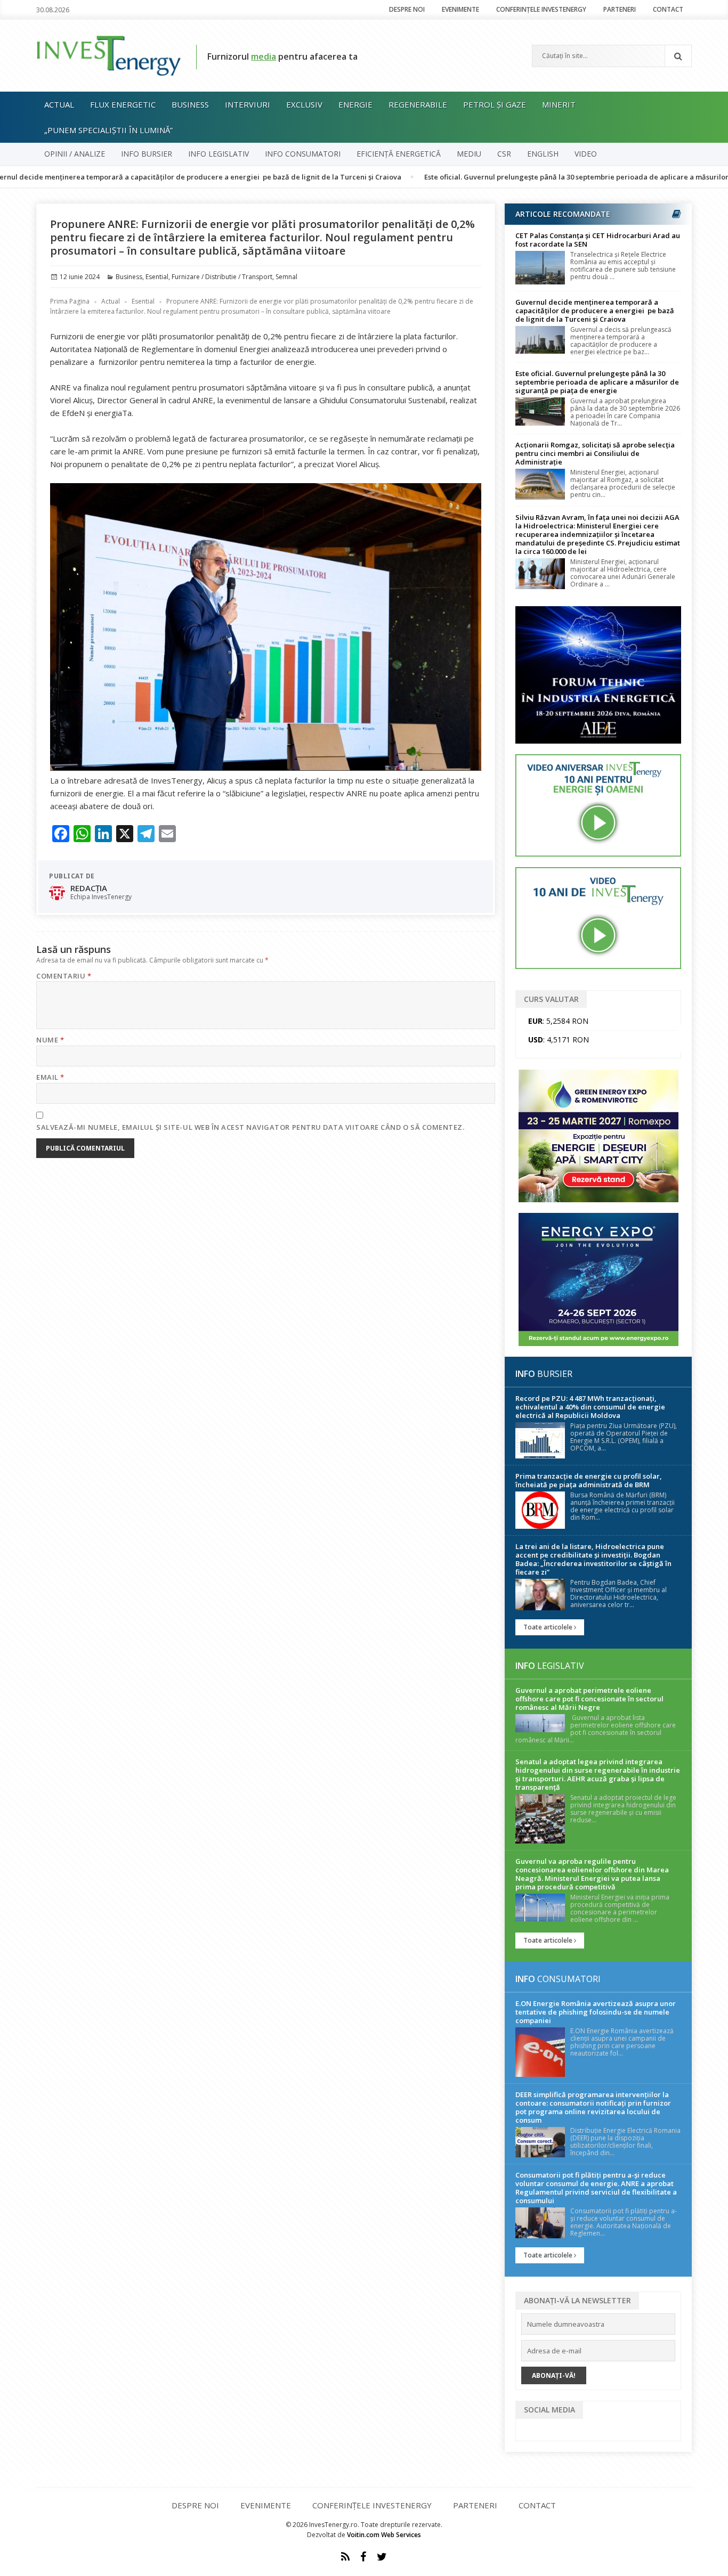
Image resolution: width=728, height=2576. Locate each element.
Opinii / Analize (75, 154)
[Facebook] (363, 2557)
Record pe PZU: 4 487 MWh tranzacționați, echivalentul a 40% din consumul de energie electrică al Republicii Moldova (590, 1407)
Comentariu (64, 976)
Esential (157, 277)
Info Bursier (147, 154)
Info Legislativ (219, 154)
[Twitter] (382, 2557)
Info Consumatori (303, 154)
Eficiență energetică (399, 154)
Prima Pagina (70, 301)
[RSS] (345, 2557)
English (543, 154)
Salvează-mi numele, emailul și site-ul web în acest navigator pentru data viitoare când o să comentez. (250, 1127)
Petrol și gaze (495, 104)
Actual (59, 104)
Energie (355, 104)
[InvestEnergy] (108, 55)
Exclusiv (304, 104)
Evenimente (460, 9)
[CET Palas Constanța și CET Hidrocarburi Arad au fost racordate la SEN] (540, 268)
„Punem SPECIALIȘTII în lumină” (108, 130)
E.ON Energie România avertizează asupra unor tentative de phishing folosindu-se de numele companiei (596, 2012)
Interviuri (248, 104)
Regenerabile (418, 104)
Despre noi (407, 9)
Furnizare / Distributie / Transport (222, 277)
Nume (50, 1040)
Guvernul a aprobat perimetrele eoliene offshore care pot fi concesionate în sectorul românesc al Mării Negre (589, 1699)
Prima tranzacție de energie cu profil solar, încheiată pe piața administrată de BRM (589, 1480)
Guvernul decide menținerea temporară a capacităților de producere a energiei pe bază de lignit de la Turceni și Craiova (595, 311)
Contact (668, 9)
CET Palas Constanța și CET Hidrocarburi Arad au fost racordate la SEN (598, 240)
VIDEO (586, 154)
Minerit (559, 104)
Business (190, 104)
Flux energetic (123, 104)
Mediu (469, 154)
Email (50, 1077)
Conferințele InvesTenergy (541, 9)
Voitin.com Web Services (384, 2535)
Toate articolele (549, 1627)
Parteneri (620, 9)
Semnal (286, 277)
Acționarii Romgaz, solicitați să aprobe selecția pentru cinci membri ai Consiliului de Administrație (595, 453)
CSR (504, 154)
